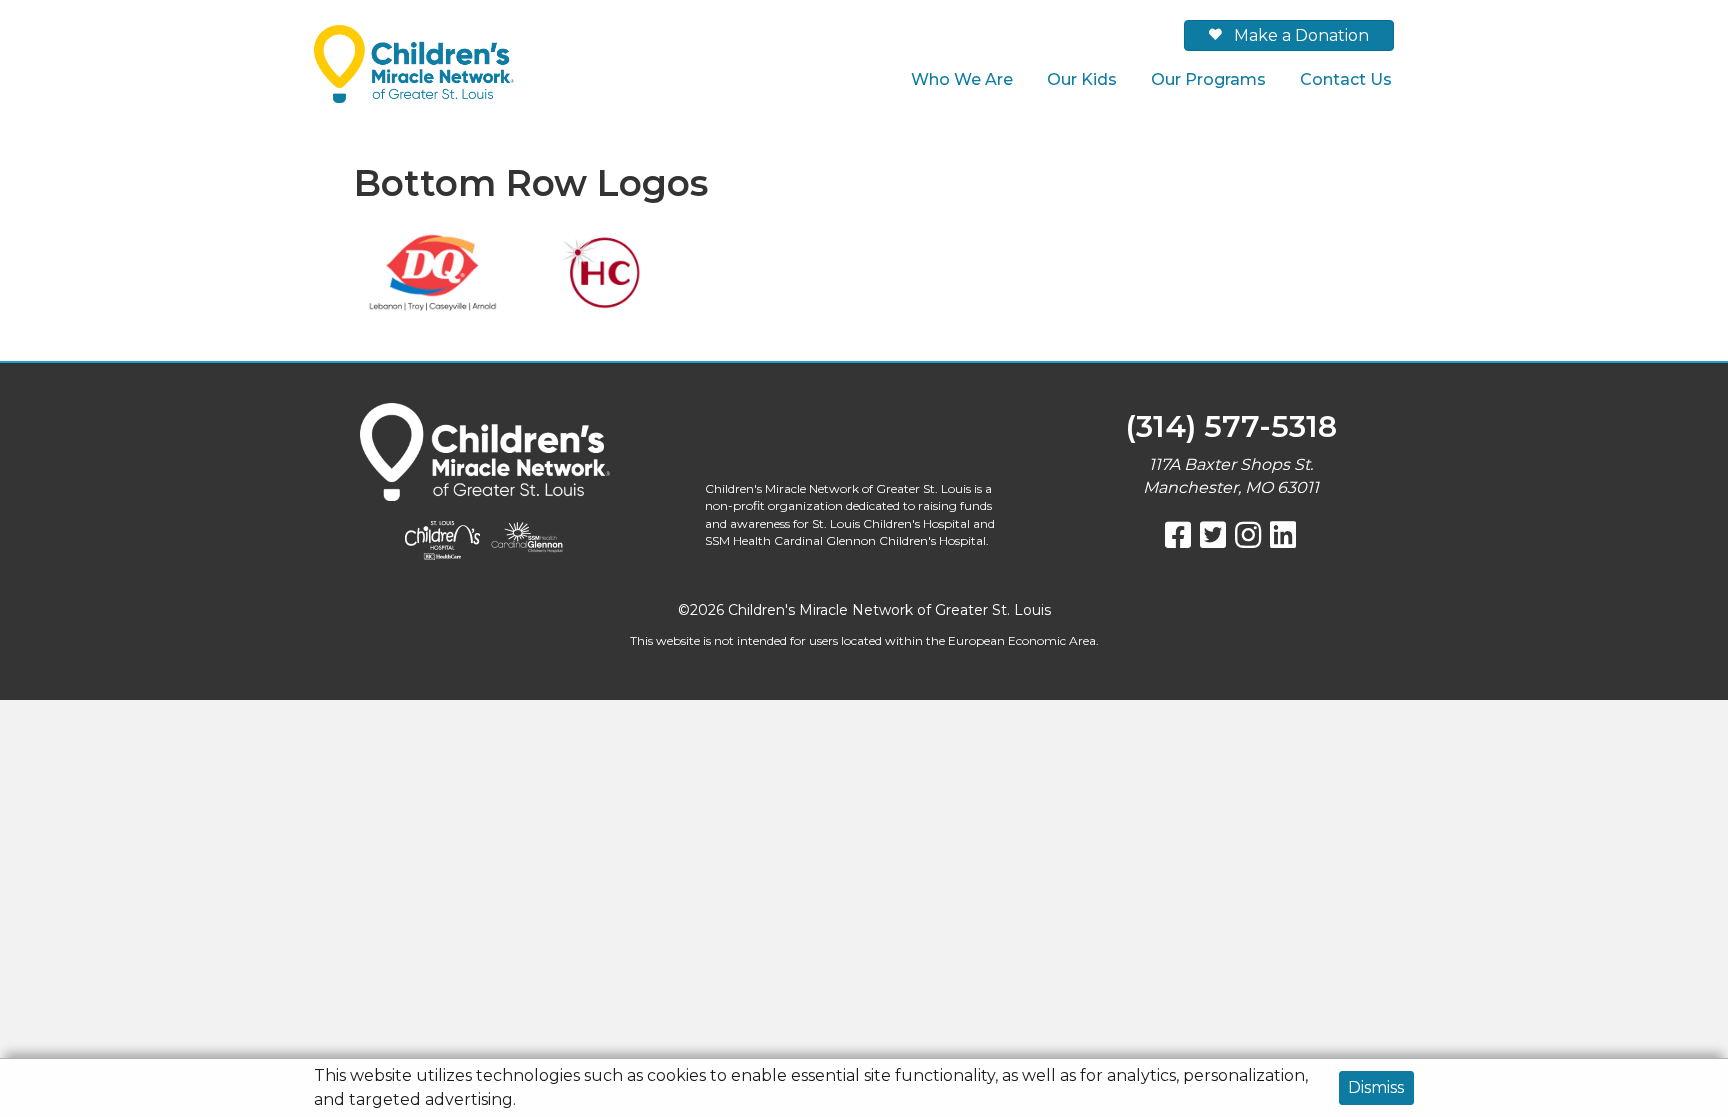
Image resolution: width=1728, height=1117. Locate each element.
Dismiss (1376, 1087)
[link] (962, 79)
